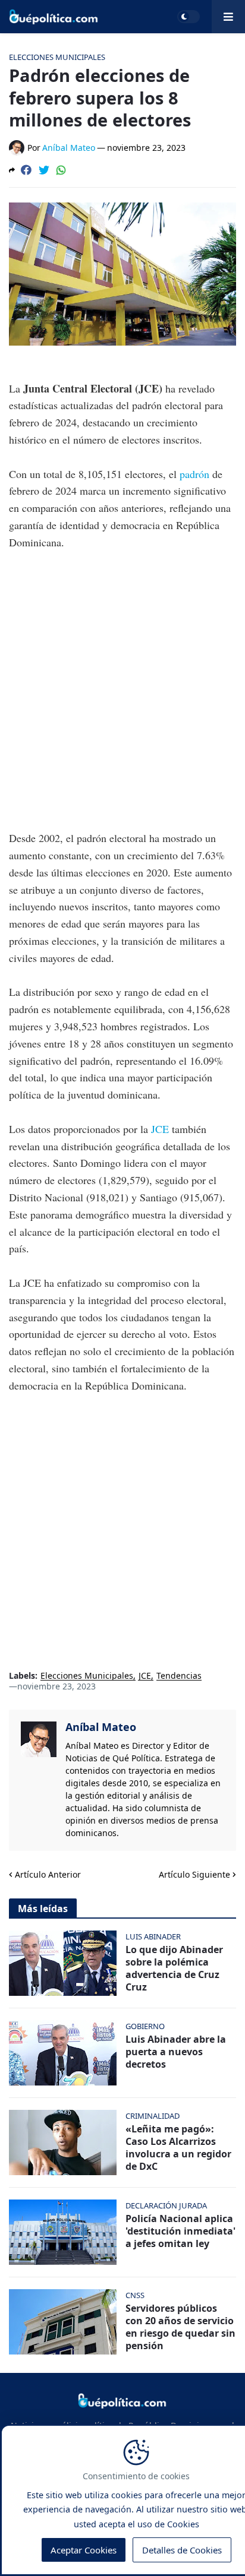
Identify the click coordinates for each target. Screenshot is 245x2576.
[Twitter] (44, 170)
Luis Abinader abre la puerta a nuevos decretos (176, 2052)
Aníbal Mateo (101, 1727)
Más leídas (43, 1909)
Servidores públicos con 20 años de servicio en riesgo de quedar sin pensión (180, 2327)
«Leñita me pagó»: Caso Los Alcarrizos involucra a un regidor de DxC (178, 2148)
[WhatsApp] (61, 170)
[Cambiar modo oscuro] (189, 17)
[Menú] (228, 17)
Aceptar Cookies (84, 2550)
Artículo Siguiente (194, 1874)
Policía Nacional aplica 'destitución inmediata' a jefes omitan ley (180, 2231)
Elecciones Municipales (87, 1676)
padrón (196, 474)
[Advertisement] (122, 690)
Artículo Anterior (48, 1874)
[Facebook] (26, 170)
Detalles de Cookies (182, 2550)
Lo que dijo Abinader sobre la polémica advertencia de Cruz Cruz (174, 1968)
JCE (161, 1129)
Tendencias (179, 1676)
